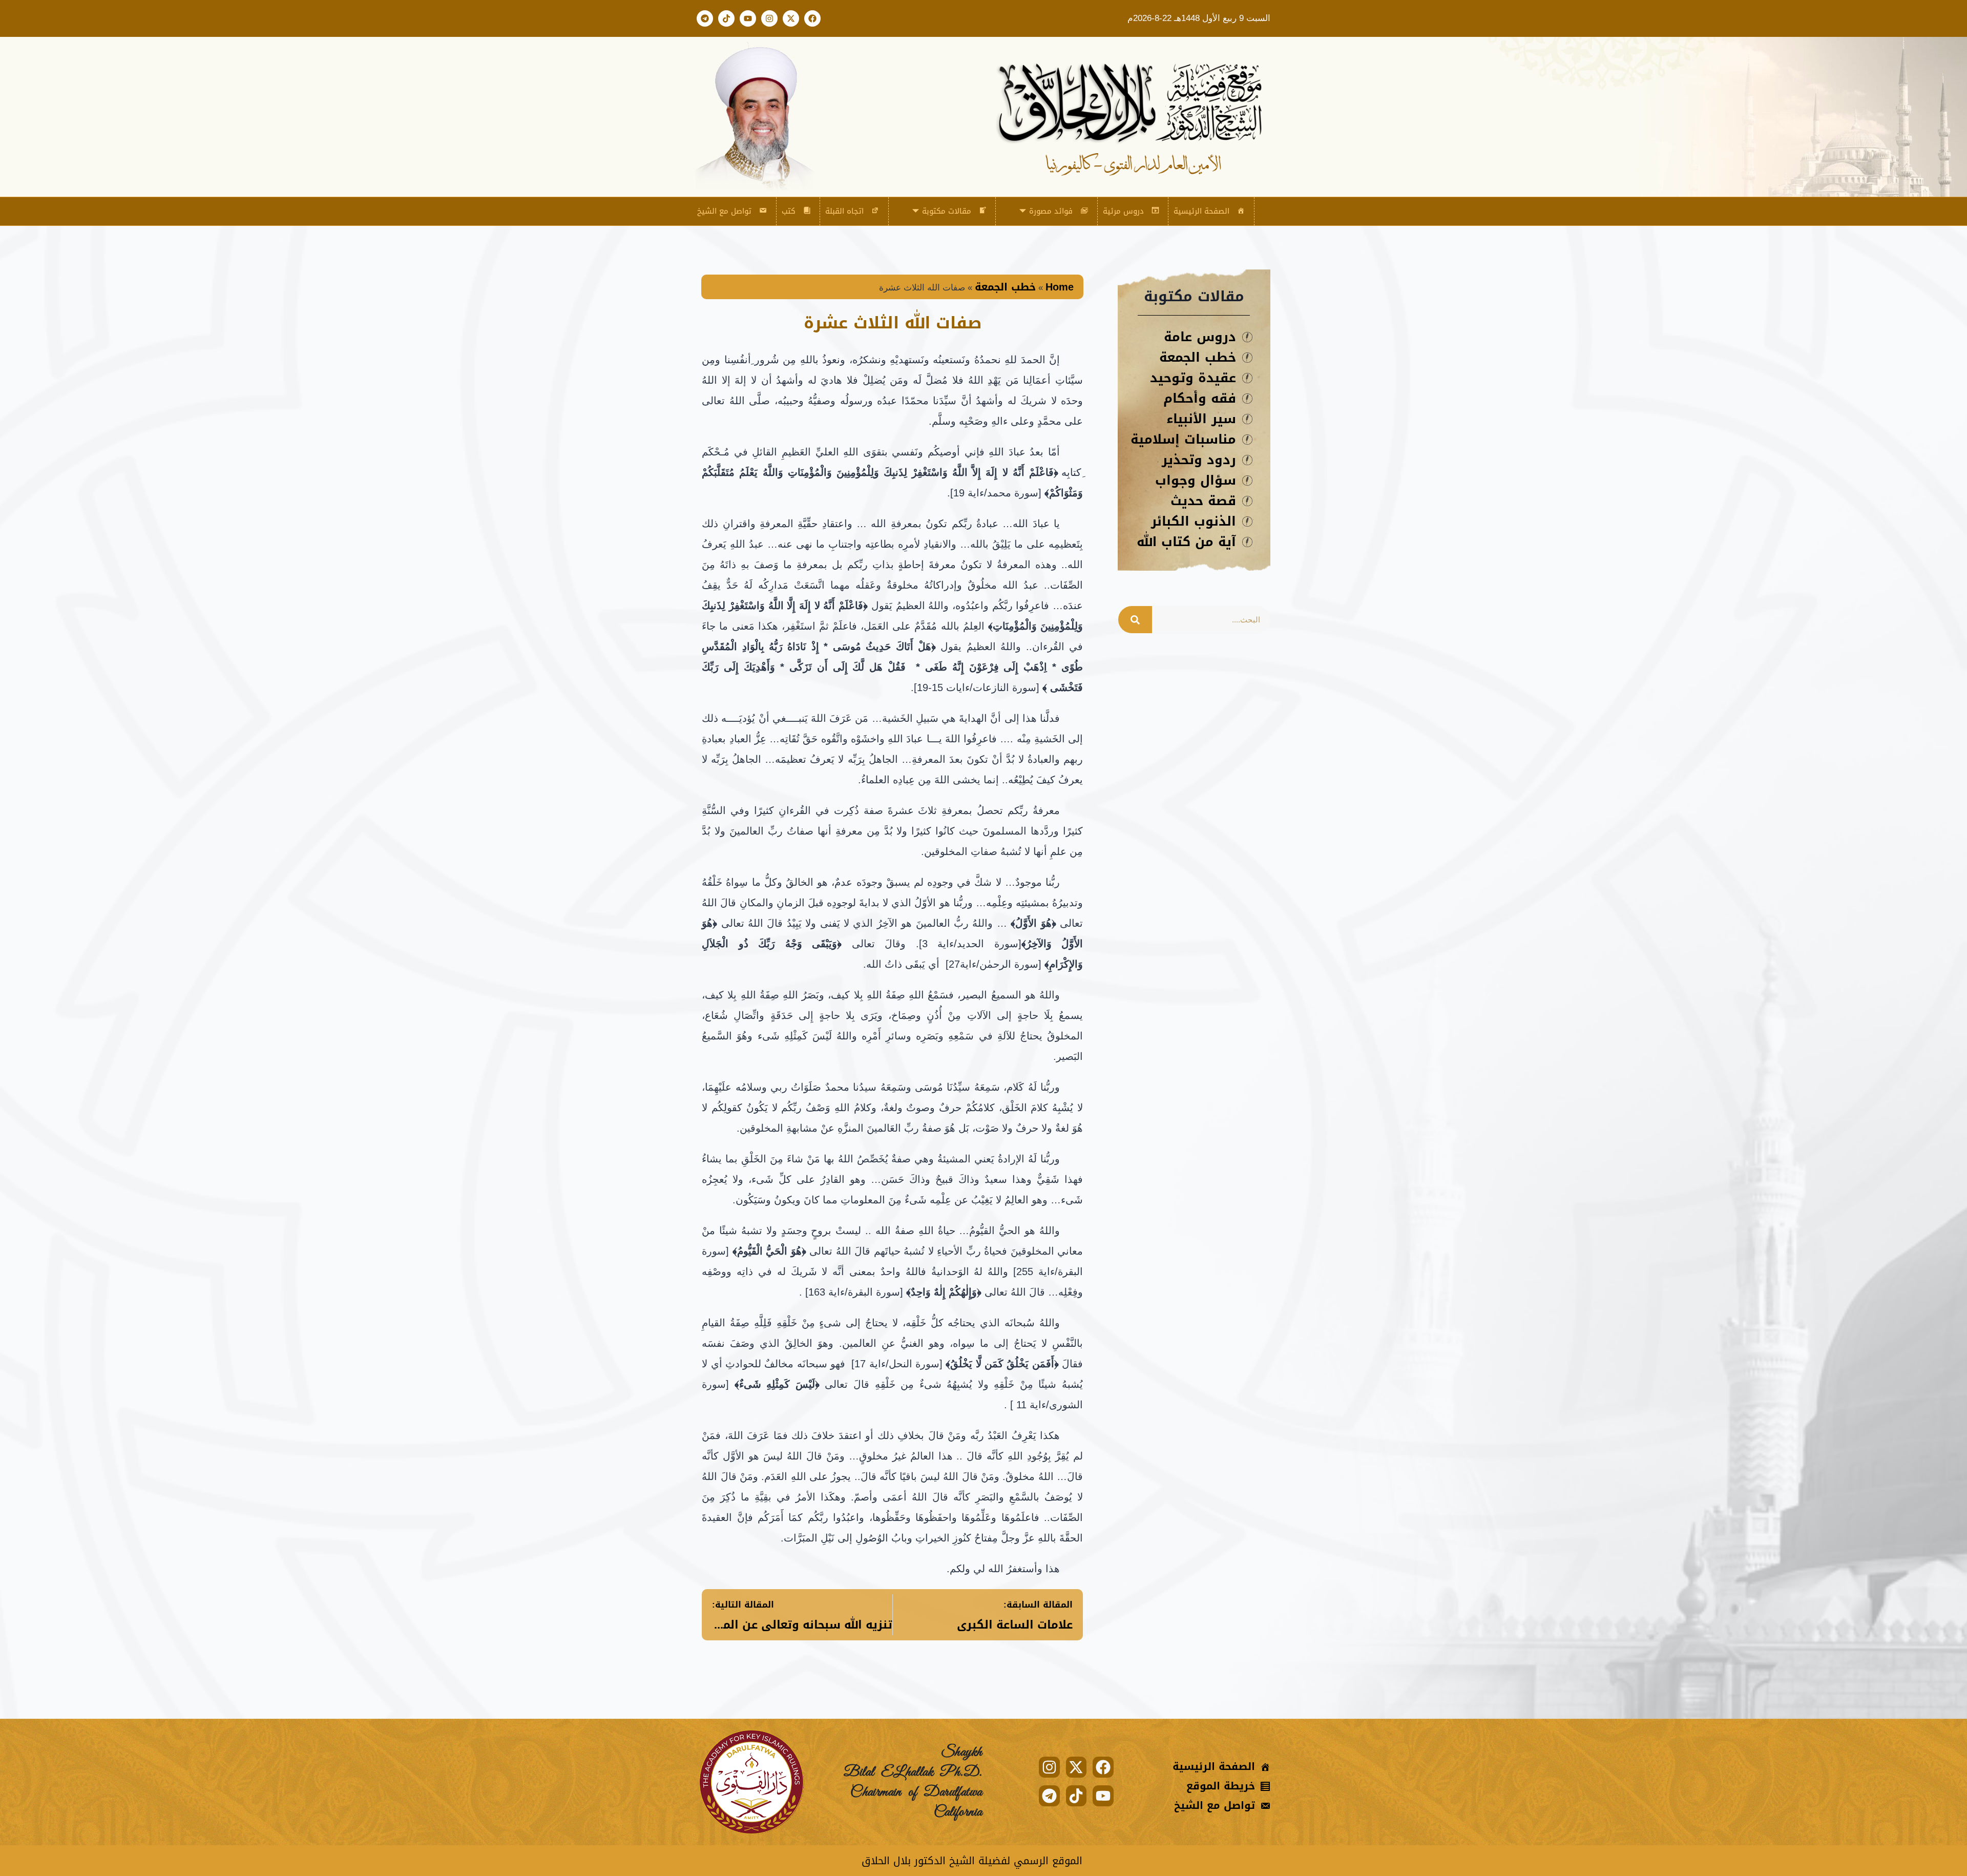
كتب (789, 211)
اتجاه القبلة (844, 211)
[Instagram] (769, 18)
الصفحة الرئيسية (1201, 211)
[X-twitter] (791, 18)
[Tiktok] (726, 18)
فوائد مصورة (1051, 211)
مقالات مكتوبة (947, 211)
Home (1060, 287)
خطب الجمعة (1005, 287)
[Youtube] (748, 18)
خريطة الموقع (1221, 1786)
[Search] (1135, 620)
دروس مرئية (1123, 211)
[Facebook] (812, 18)
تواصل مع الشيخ (724, 211)
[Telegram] (705, 18)
